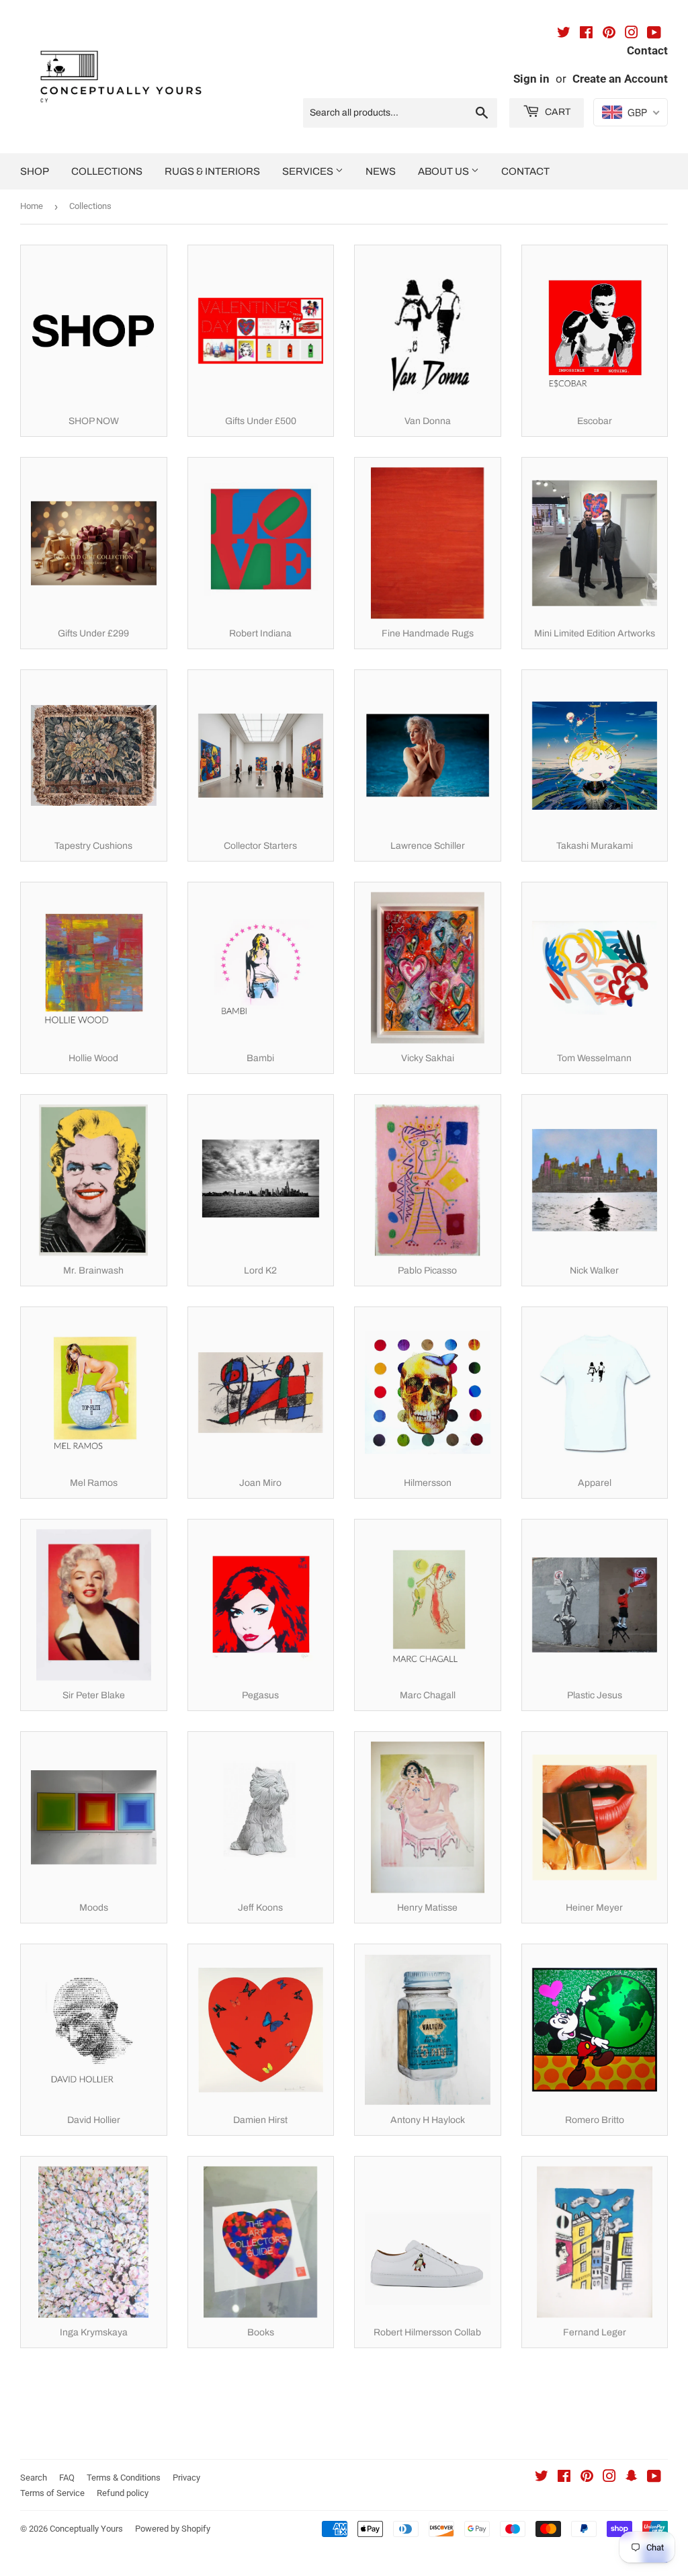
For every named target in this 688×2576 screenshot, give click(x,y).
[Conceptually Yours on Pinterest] (587, 2478)
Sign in (531, 79)
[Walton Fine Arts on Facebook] (586, 34)
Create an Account (620, 79)
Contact (525, 171)
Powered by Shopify (173, 2529)
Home (32, 206)
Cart (557, 112)
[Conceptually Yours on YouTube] (654, 2478)
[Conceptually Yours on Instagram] (609, 2478)
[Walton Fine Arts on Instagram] (632, 34)
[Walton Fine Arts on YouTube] (654, 34)
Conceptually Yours (86, 2529)
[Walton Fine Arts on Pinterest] (609, 34)
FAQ (67, 2478)
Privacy (186, 2478)
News (381, 171)
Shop (35, 171)
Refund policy (123, 2493)
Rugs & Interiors (212, 171)
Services (309, 171)
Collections (107, 171)
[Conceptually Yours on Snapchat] (632, 2478)
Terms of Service (52, 2493)
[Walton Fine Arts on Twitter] (564, 34)
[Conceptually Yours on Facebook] (564, 2478)
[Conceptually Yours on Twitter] (542, 2478)
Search (34, 2478)
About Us (444, 171)
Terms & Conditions (124, 2478)
